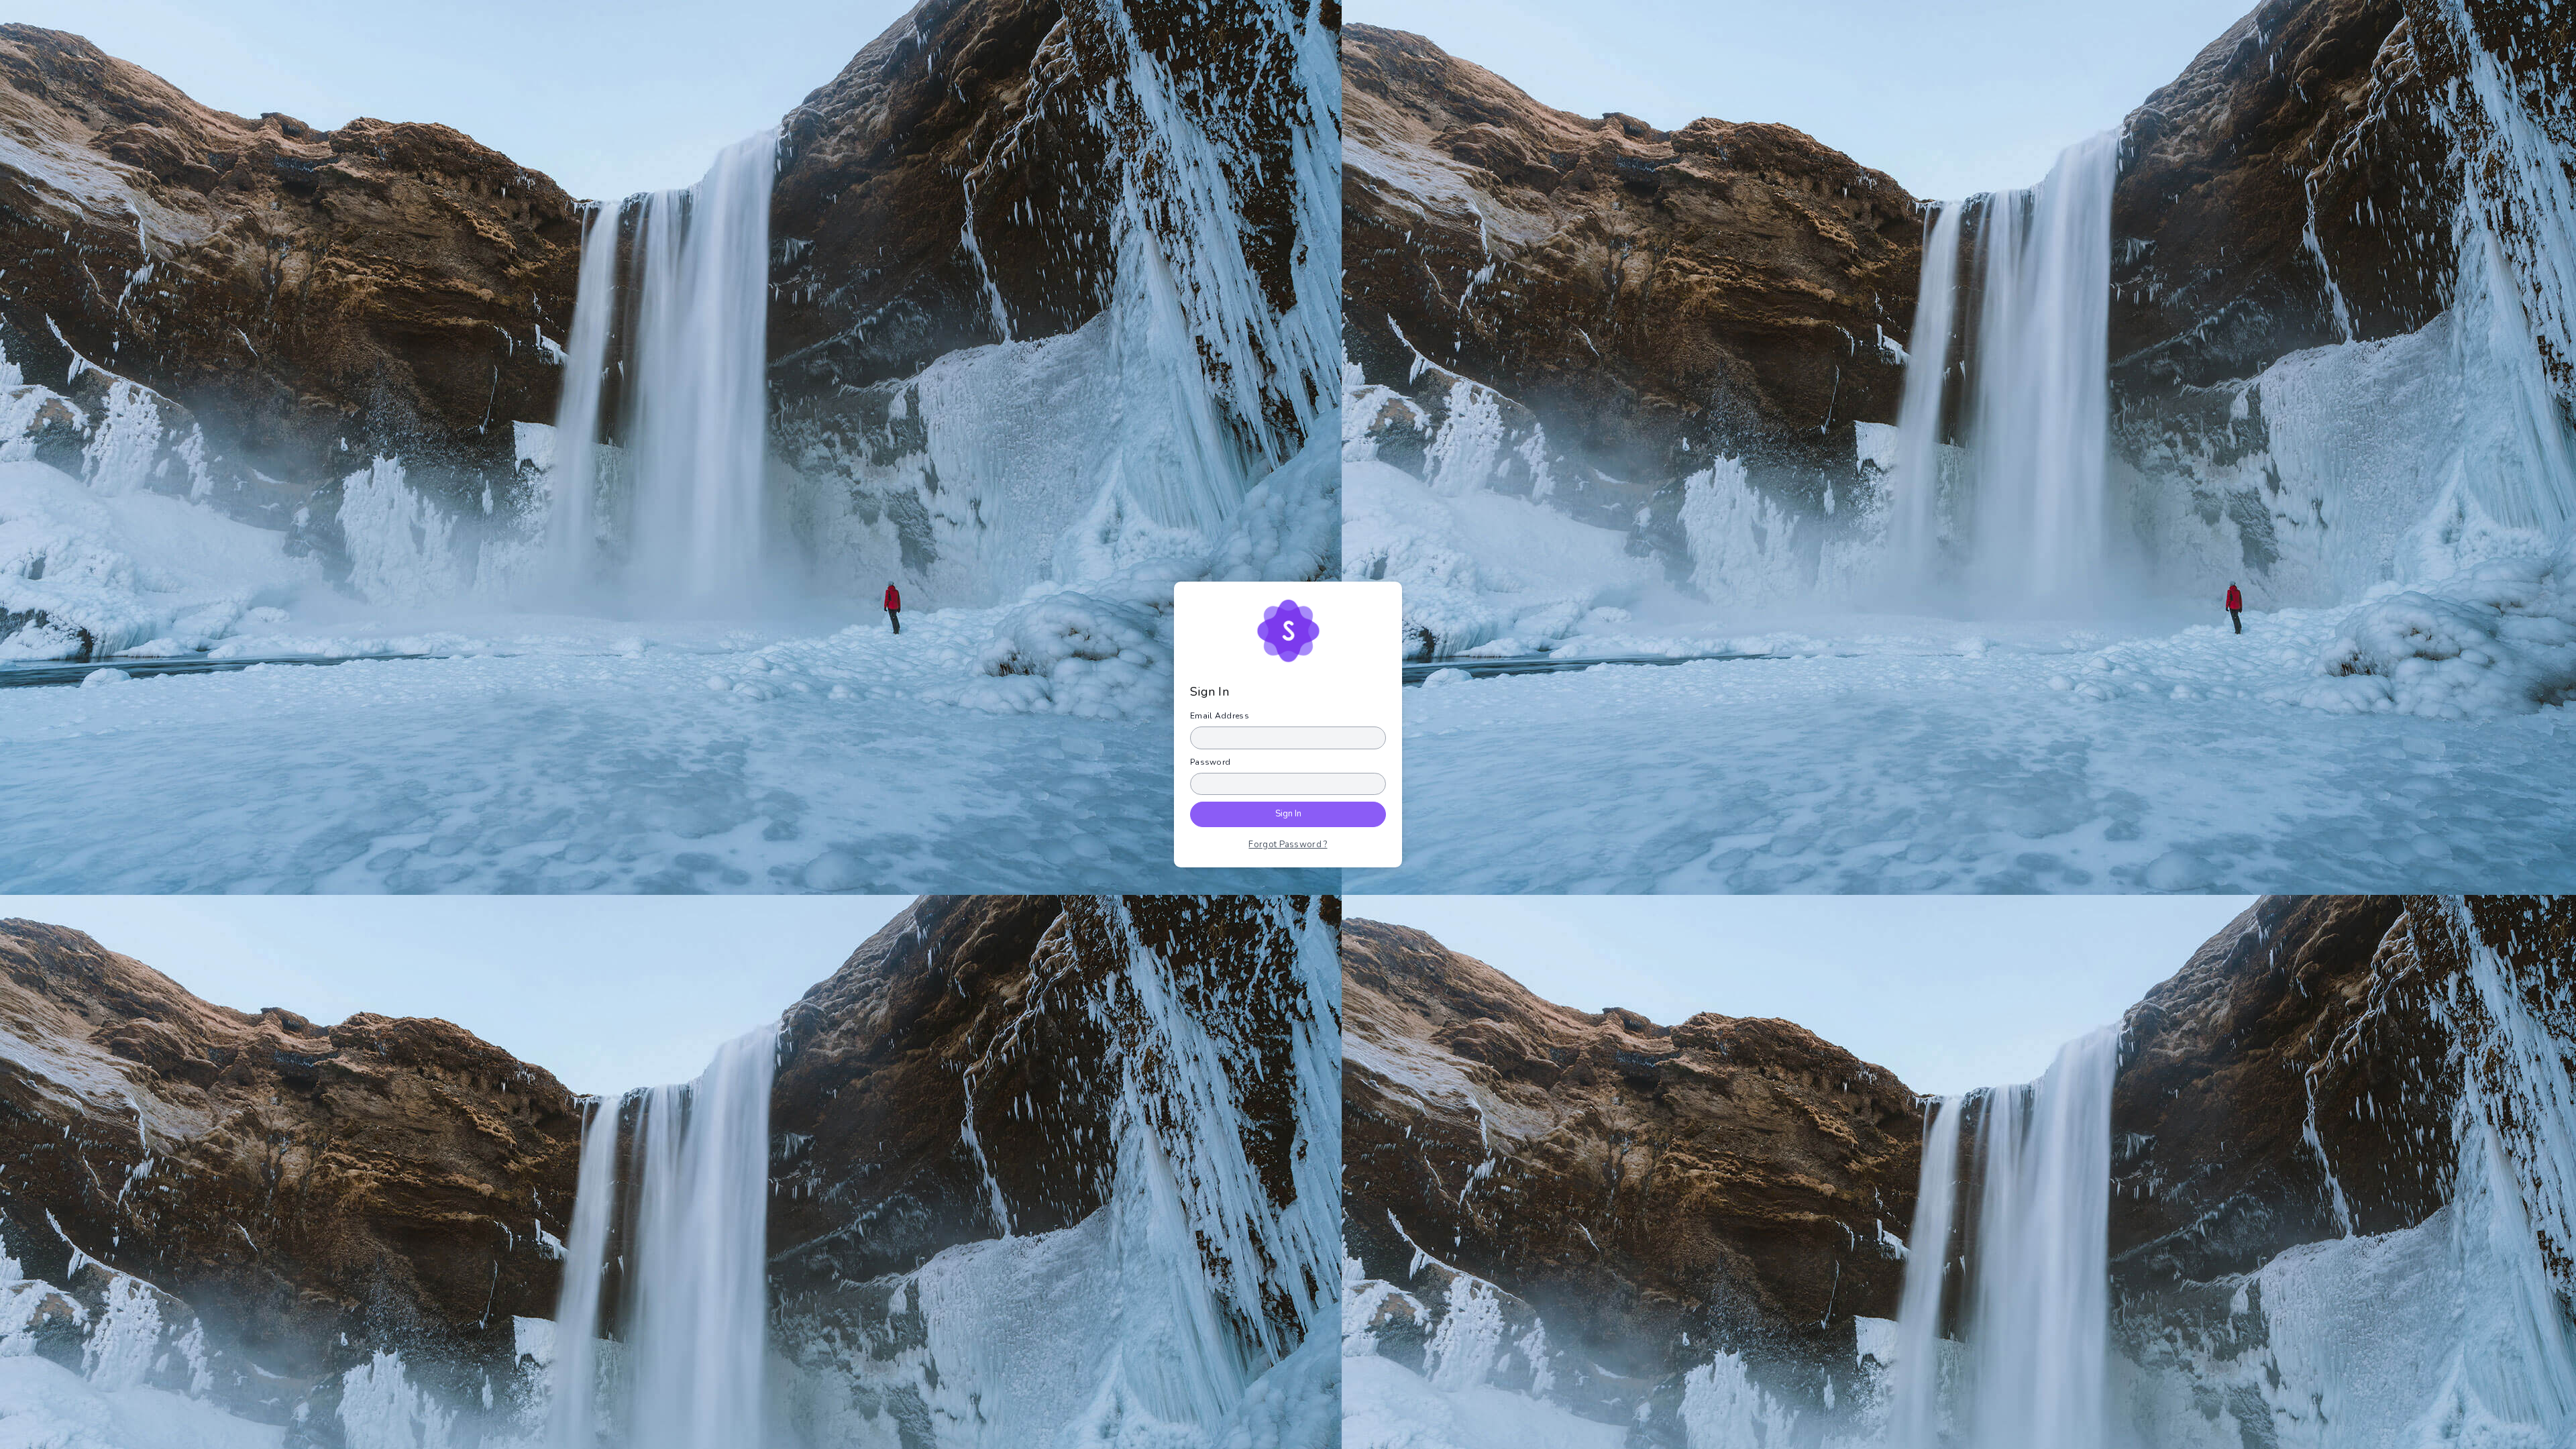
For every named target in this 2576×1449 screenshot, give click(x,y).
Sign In (1288, 814)
